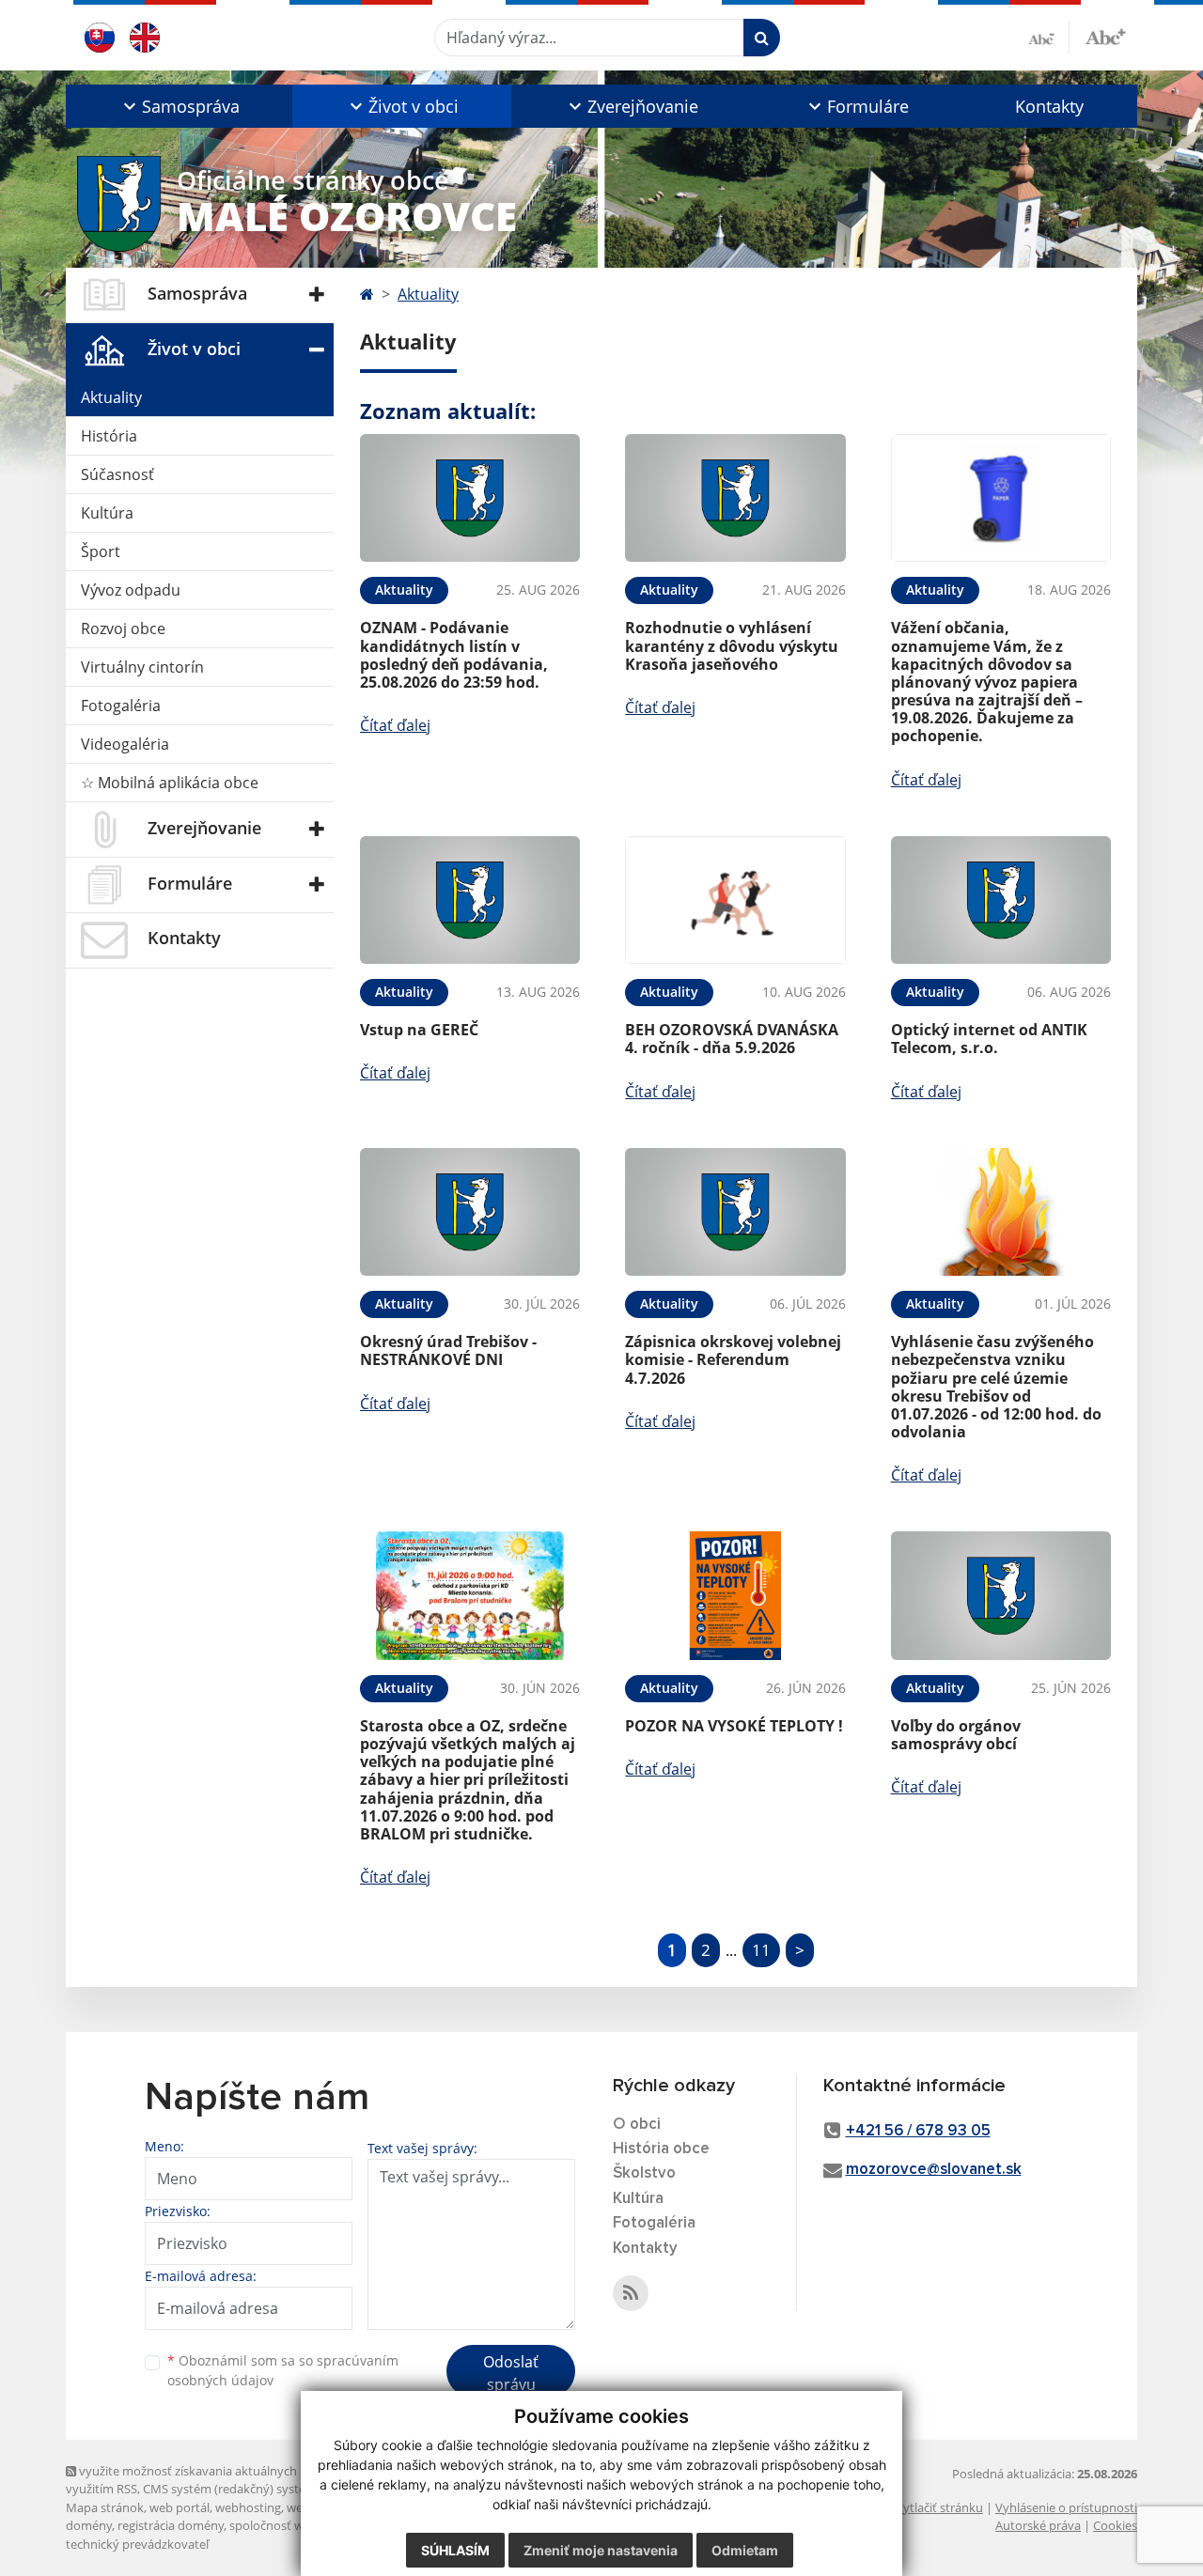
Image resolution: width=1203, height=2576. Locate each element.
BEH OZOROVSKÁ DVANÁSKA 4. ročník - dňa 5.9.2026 (732, 1039)
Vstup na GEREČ (419, 1030)
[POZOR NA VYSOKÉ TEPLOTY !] (735, 1596)
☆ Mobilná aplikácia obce (170, 783)
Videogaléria (125, 744)
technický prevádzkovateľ (137, 2544)
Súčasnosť (117, 474)
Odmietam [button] (745, 2550)
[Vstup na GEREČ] (470, 900)
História (109, 436)
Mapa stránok (105, 2507)
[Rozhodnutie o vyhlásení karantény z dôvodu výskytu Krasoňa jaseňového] (735, 498)
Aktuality (111, 397)
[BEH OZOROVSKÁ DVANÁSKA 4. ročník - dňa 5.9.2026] (735, 900)
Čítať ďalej (395, 725)
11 (761, 1950)
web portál (180, 2507)
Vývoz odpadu (131, 590)
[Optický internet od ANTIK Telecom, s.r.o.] (1001, 900)
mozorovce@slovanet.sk (934, 2170)
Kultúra (107, 513)
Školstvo (644, 2173)
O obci (637, 2125)
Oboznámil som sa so (283, 2370)
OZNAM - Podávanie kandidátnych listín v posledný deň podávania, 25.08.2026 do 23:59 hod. (454, 655)
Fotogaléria (121, 706)
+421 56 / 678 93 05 (918, 2131)
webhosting (248, 2507)
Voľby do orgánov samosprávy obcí (956, 1735)
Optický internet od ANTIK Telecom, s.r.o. (989, 1039)
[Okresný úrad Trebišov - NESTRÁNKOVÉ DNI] (470, 1212)
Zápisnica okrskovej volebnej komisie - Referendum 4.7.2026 (733, 1359)
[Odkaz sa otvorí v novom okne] (631, 2293)
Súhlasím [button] (455, 2550)
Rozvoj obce (123, 628)
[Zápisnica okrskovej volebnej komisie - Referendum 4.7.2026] (735, 1212)
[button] (179, 106)
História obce (661, 2149)
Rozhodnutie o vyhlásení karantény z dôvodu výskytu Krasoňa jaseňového (732, 645)
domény (89, 2525)
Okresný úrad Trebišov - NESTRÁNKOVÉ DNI (448, 1350)
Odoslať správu (511, 2373)
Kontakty (1049, 106)
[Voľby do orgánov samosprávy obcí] (1001, 1596)
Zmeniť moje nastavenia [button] (601, 2550)
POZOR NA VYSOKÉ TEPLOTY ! (734, 1726)
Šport (101, 551)
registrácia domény (171, 2525)
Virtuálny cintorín (142, 667)
